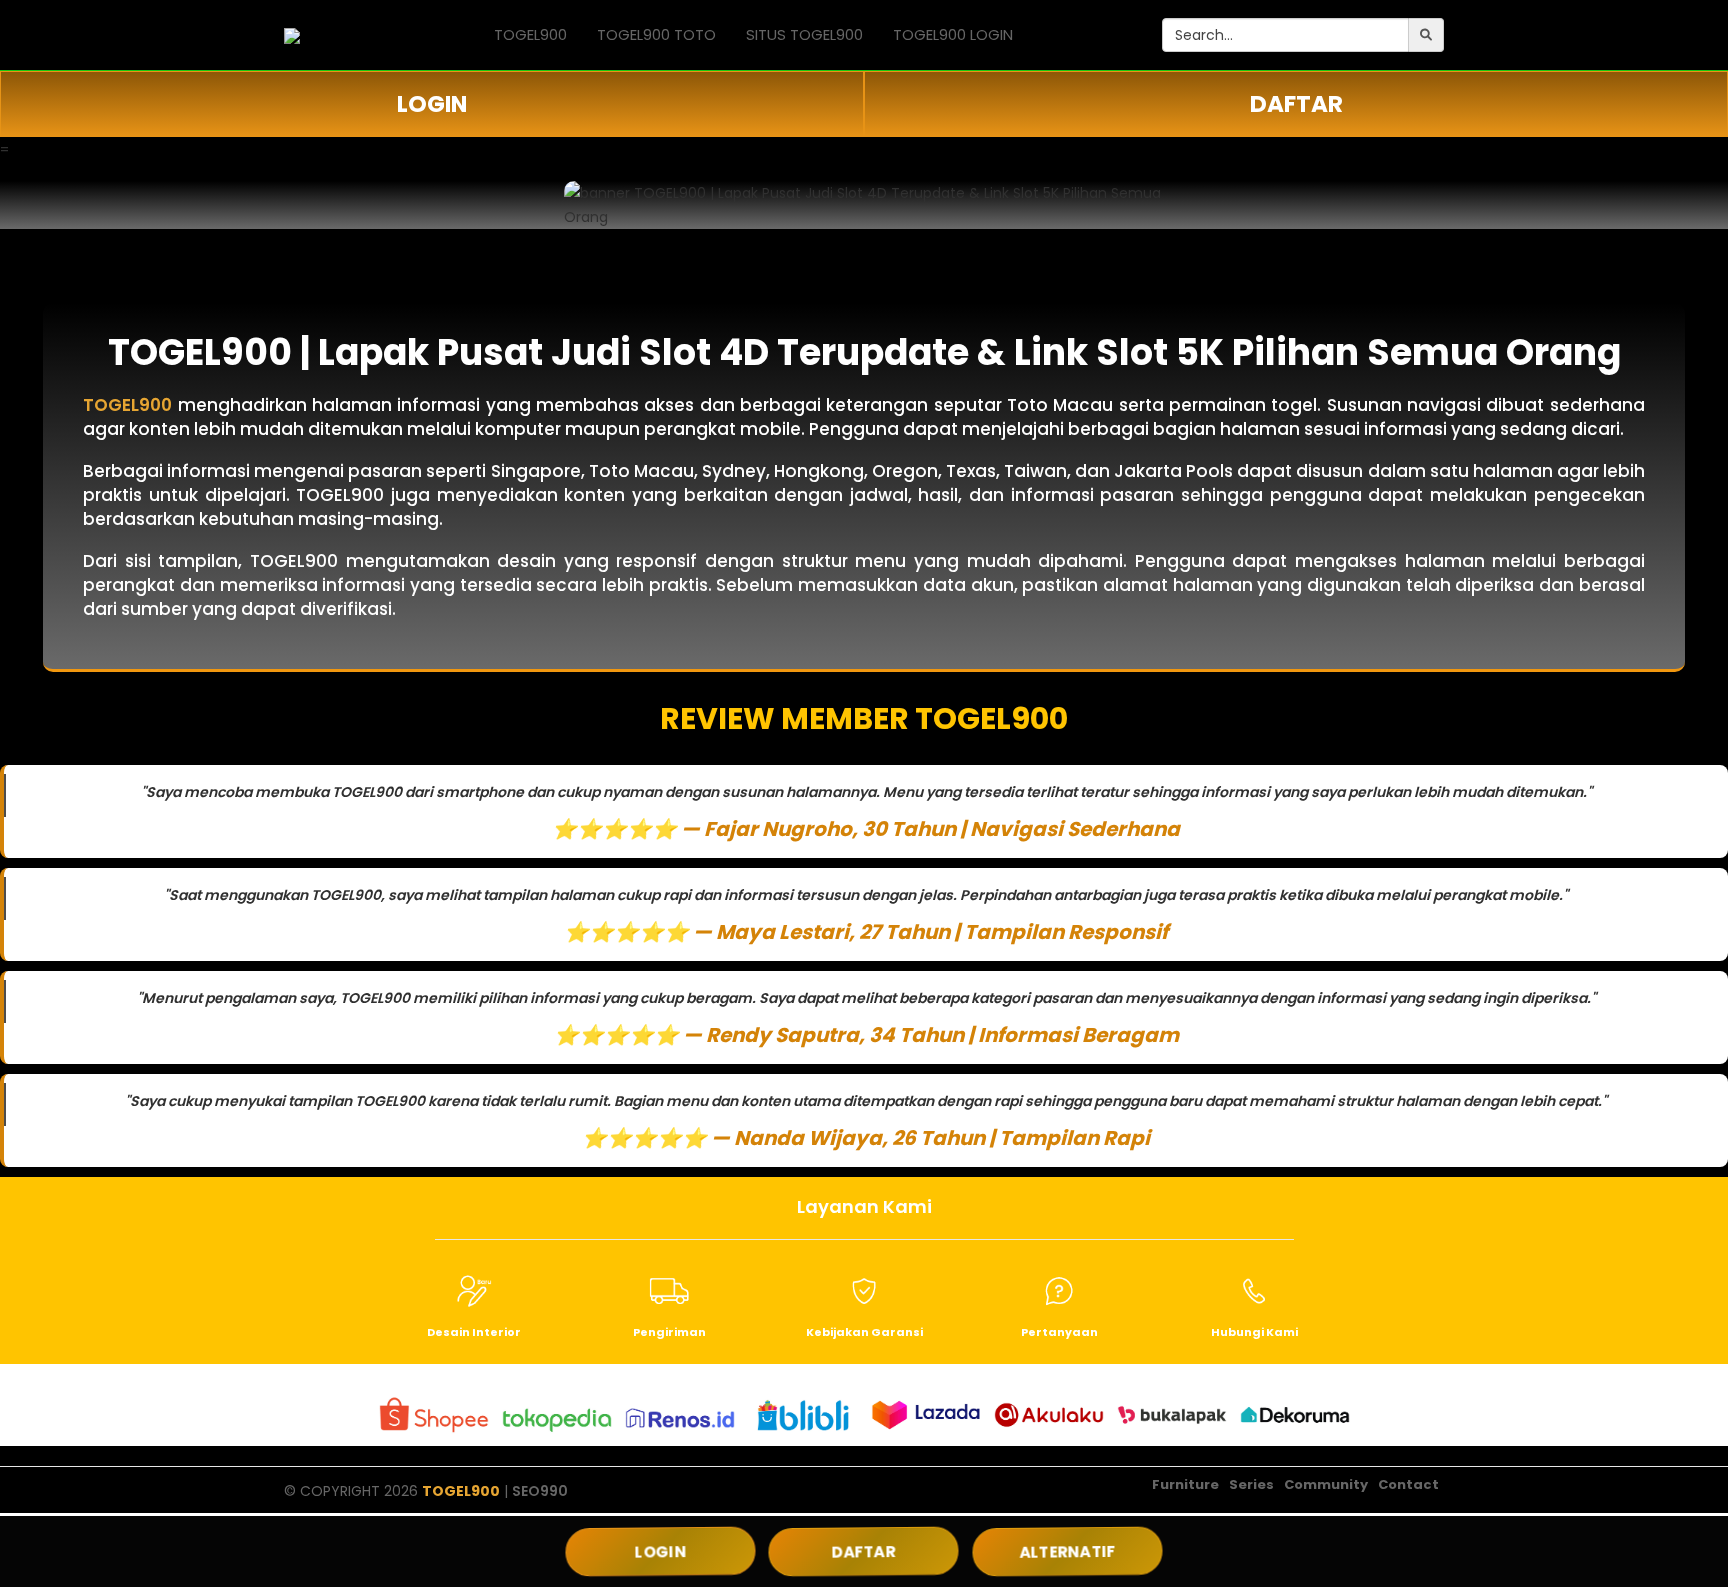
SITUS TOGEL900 (804, 34)
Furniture (1185, 1484)
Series (1251, 1484)
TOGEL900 (530, 34)
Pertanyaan (1059, 1332)
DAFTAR (1296, 104)
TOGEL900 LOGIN (953, 34)
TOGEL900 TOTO (656, 34)
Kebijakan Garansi (864, 1332)
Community (1326, 1484)
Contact (1408, 1484)
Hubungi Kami (1254, 1332)
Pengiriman (669, 1332)
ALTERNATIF (1067, 1551)
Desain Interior (474, 1332)
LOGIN (432, 104)
